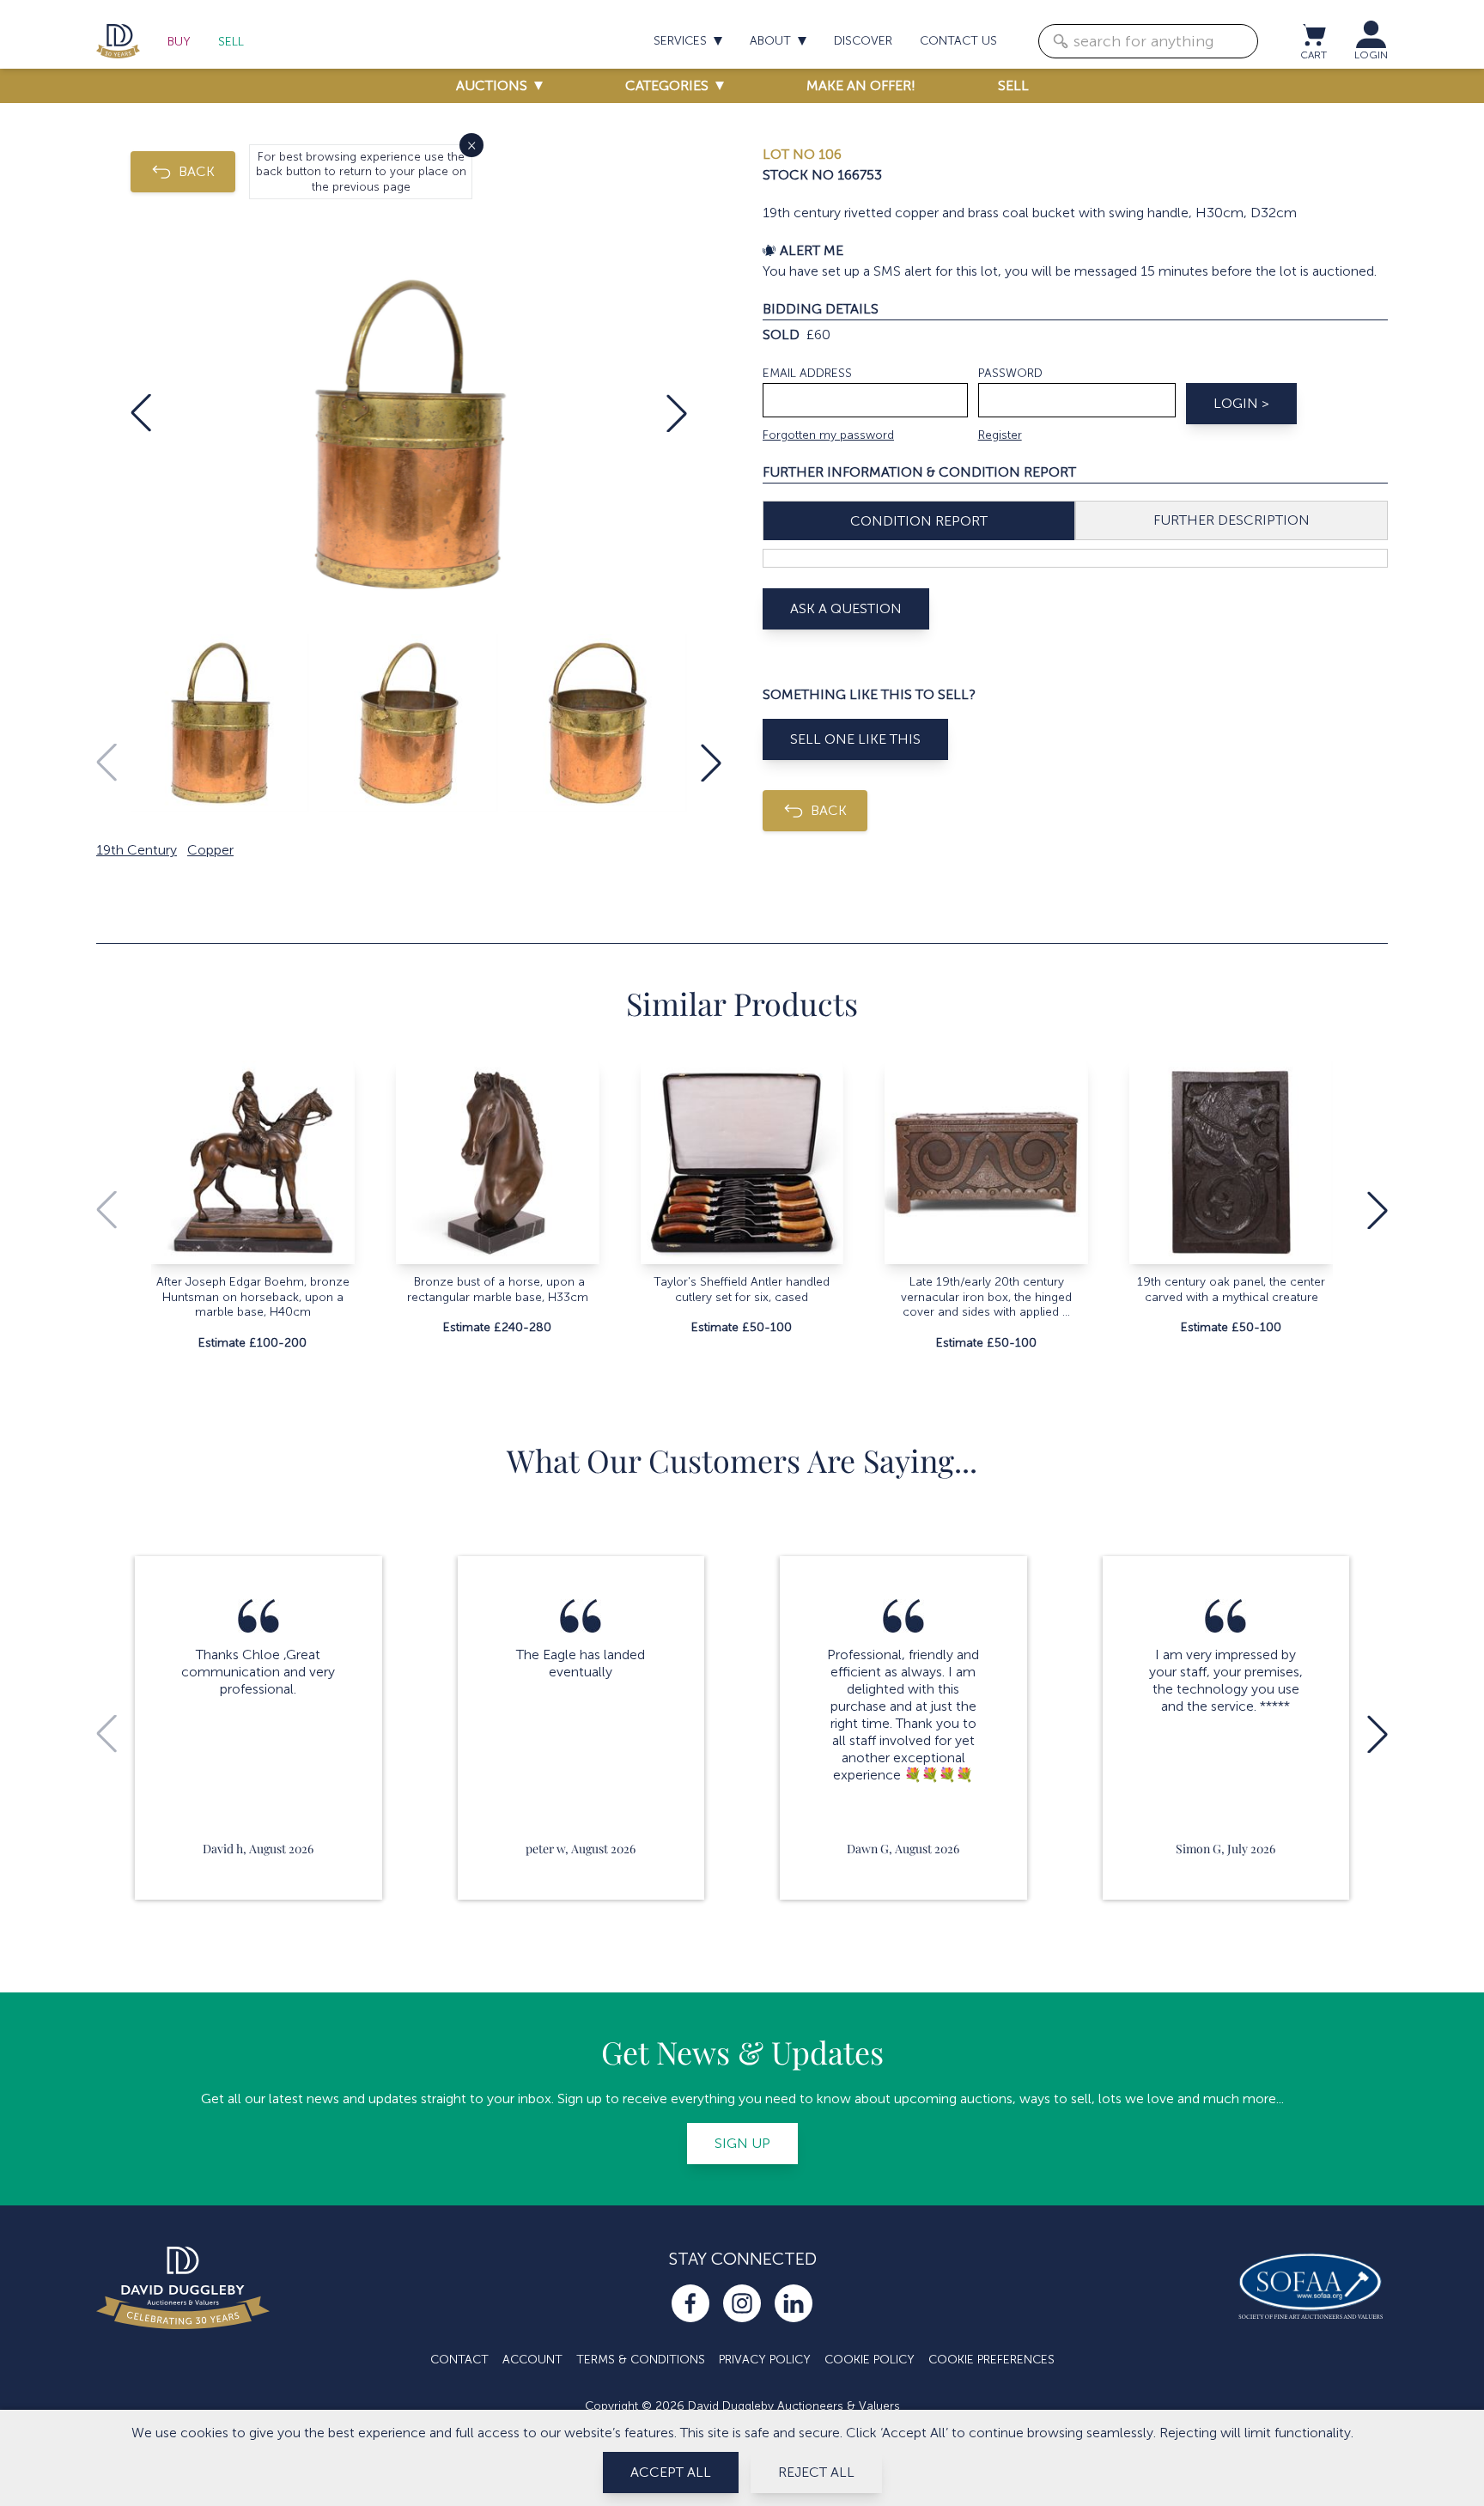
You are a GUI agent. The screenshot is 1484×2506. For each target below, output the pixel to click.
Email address (807, 373)
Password (1010, 373)
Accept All (671, 2472)
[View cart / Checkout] (1313, 34)
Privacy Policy (765, 2360)
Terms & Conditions (641, 2360)
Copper (210, 850)
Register (1000, 435)
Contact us (958, 41)
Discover (863, 41)
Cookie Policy (870, 2360)
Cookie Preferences (991, 2360)
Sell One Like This (855, 739)
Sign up (742, 2143)
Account (532, 2360)
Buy (179, 42)
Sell (231, 42)
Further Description (1232, 520)
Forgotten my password (828, 435)
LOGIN (1371, 55)
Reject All (816, 2472)
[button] (141, 413)
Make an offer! (861, 85)
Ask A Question (846, 608)
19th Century (137, 850)
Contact (459, 2360)
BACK (197, 171)
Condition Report (919, 521)
